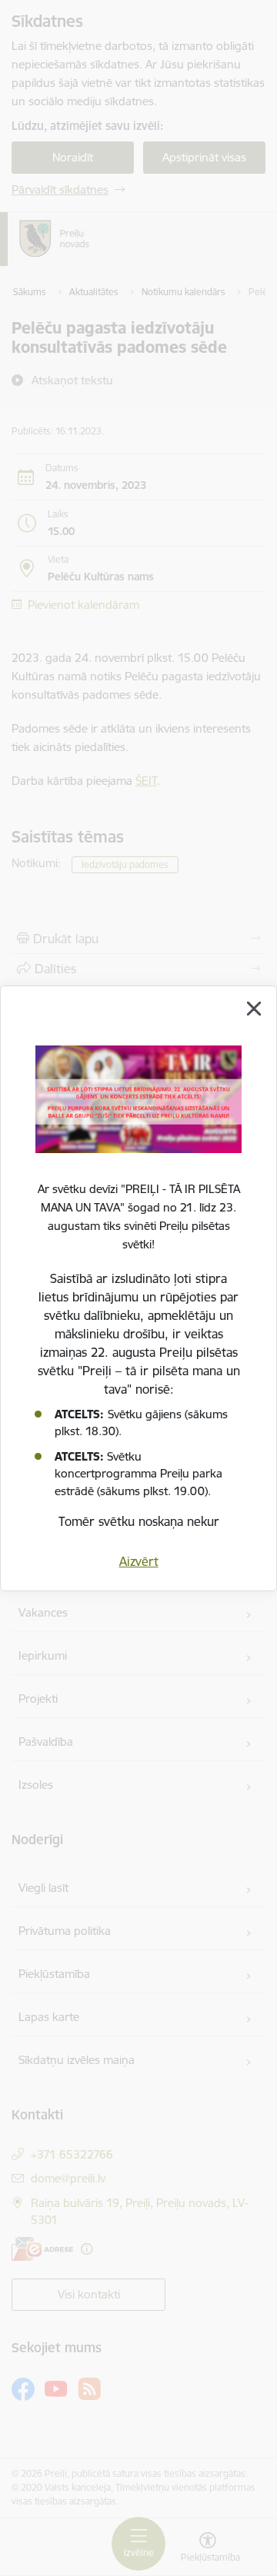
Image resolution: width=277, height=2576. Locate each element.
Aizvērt (139, 1561)
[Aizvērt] (254, 1009)
